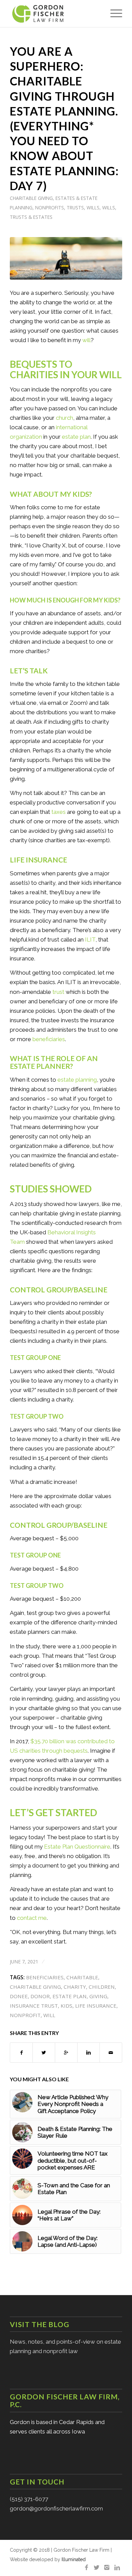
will (49, 2015)
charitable (82, 1977)
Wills (93, 208)
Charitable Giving (31, 198)
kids (67, 2006)
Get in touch (37, 2482)
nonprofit (25, 2015)
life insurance (96, 2006)
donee (19, 1996)
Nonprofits (50, 208)
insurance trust (34, 2006)
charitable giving (35, 1987)
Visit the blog (40, 2324)
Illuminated (74, 2559)
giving (98, 1996)
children (102, 1987)
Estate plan (70, 1996)
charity (75, 1987)
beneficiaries (45, 1977)
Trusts (75, 208)
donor (40, 1996)
